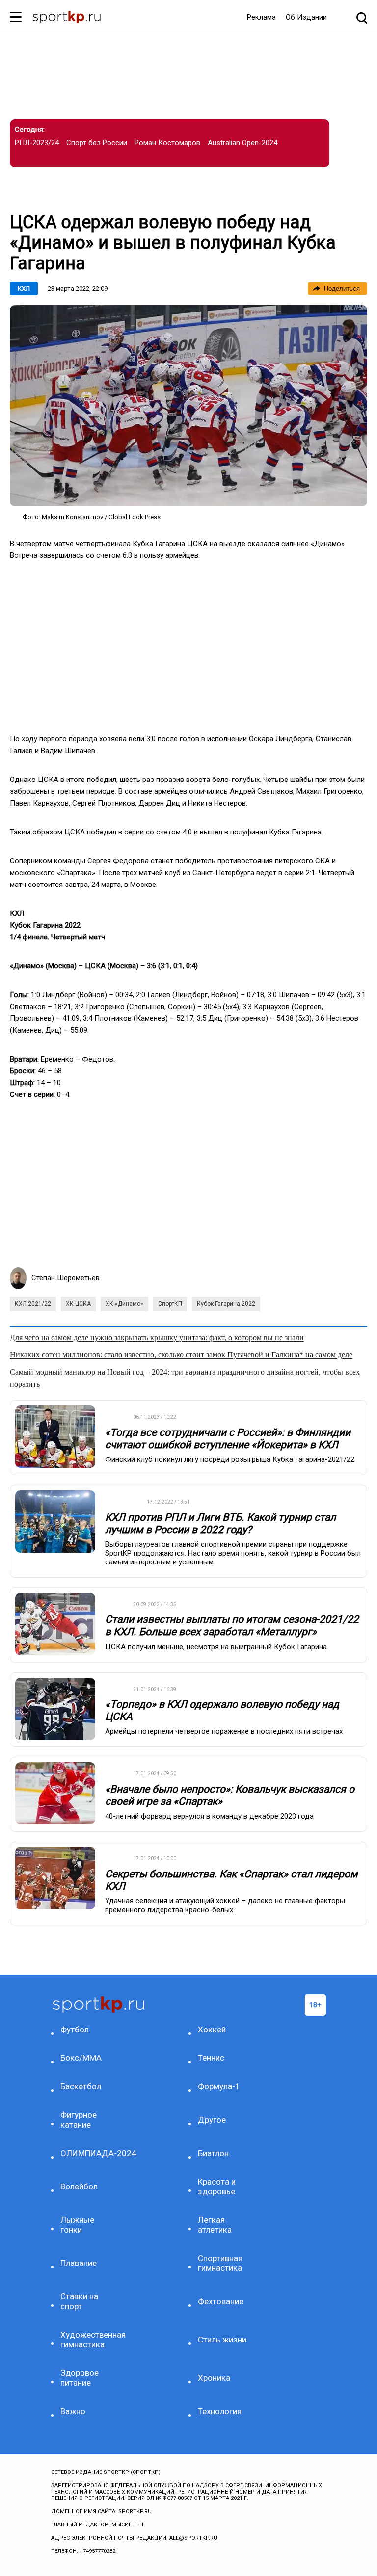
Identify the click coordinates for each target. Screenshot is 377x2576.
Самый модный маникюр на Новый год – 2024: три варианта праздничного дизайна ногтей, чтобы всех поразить (185, 1378)
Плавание (79, 2263)
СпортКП (170, 1304)
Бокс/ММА (81, 2058)
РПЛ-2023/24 (37, 143)
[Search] (362, 17)
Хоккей (212, 2030)
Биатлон (213, 2153)
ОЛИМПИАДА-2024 (87, 2153)
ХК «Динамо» (124, 1304)
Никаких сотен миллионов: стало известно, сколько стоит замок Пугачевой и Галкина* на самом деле (181, 1355)
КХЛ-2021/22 (33, 1304)
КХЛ (24, 289)
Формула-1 (219, 2086)
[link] (188, 406)
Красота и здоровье (217, 2186)
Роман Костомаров (167, 143)
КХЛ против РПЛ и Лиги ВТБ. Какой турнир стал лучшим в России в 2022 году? (220, 1523)
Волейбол (79, 2186)
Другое (212, 2120)
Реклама (261, 17)
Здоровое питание (80, 2378)
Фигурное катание (79, 2120)
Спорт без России (97, 143)
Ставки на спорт (79, 2301)
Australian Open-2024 (242, 143)
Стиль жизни (222, 2340)
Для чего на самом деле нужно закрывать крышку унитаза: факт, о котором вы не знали (157, 1338)
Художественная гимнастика (87, 2340)
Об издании (306, 17)
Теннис (211, 2058)
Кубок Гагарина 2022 (226, 1304)
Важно (73, 2411)
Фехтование (221, 2301)
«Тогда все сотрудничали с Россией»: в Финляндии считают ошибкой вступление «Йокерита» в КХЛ (228, 1439)
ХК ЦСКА (78, 1304)
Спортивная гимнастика (220, 2263)
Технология (220, 2411)
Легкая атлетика (215, 2225)
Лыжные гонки (77, 2225)
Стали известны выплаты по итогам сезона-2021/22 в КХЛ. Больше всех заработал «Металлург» (232, 1626)
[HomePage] (67, 18)
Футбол (75, 2030)
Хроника (214, 2378)
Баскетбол (81, 2086)
